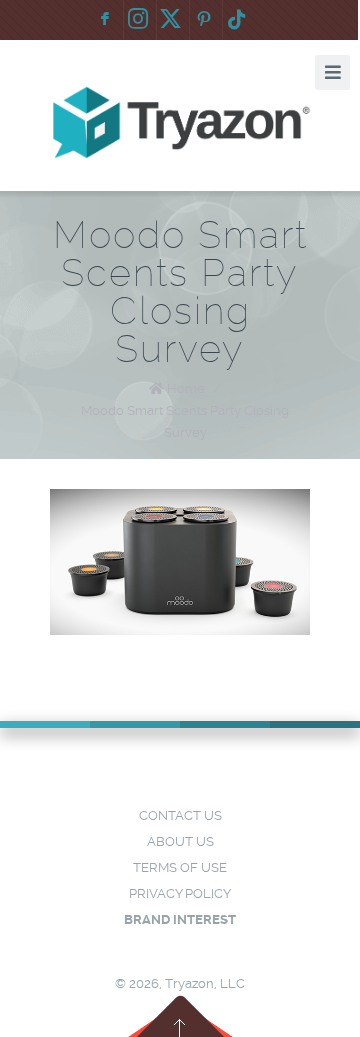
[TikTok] (237, 20)
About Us (180, 841)
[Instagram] (138, 20)
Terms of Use (180, 867)
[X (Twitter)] (171, 20)
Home (186, 388)
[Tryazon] (180, 123)
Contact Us (180, 815)
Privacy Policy (180, 893)
